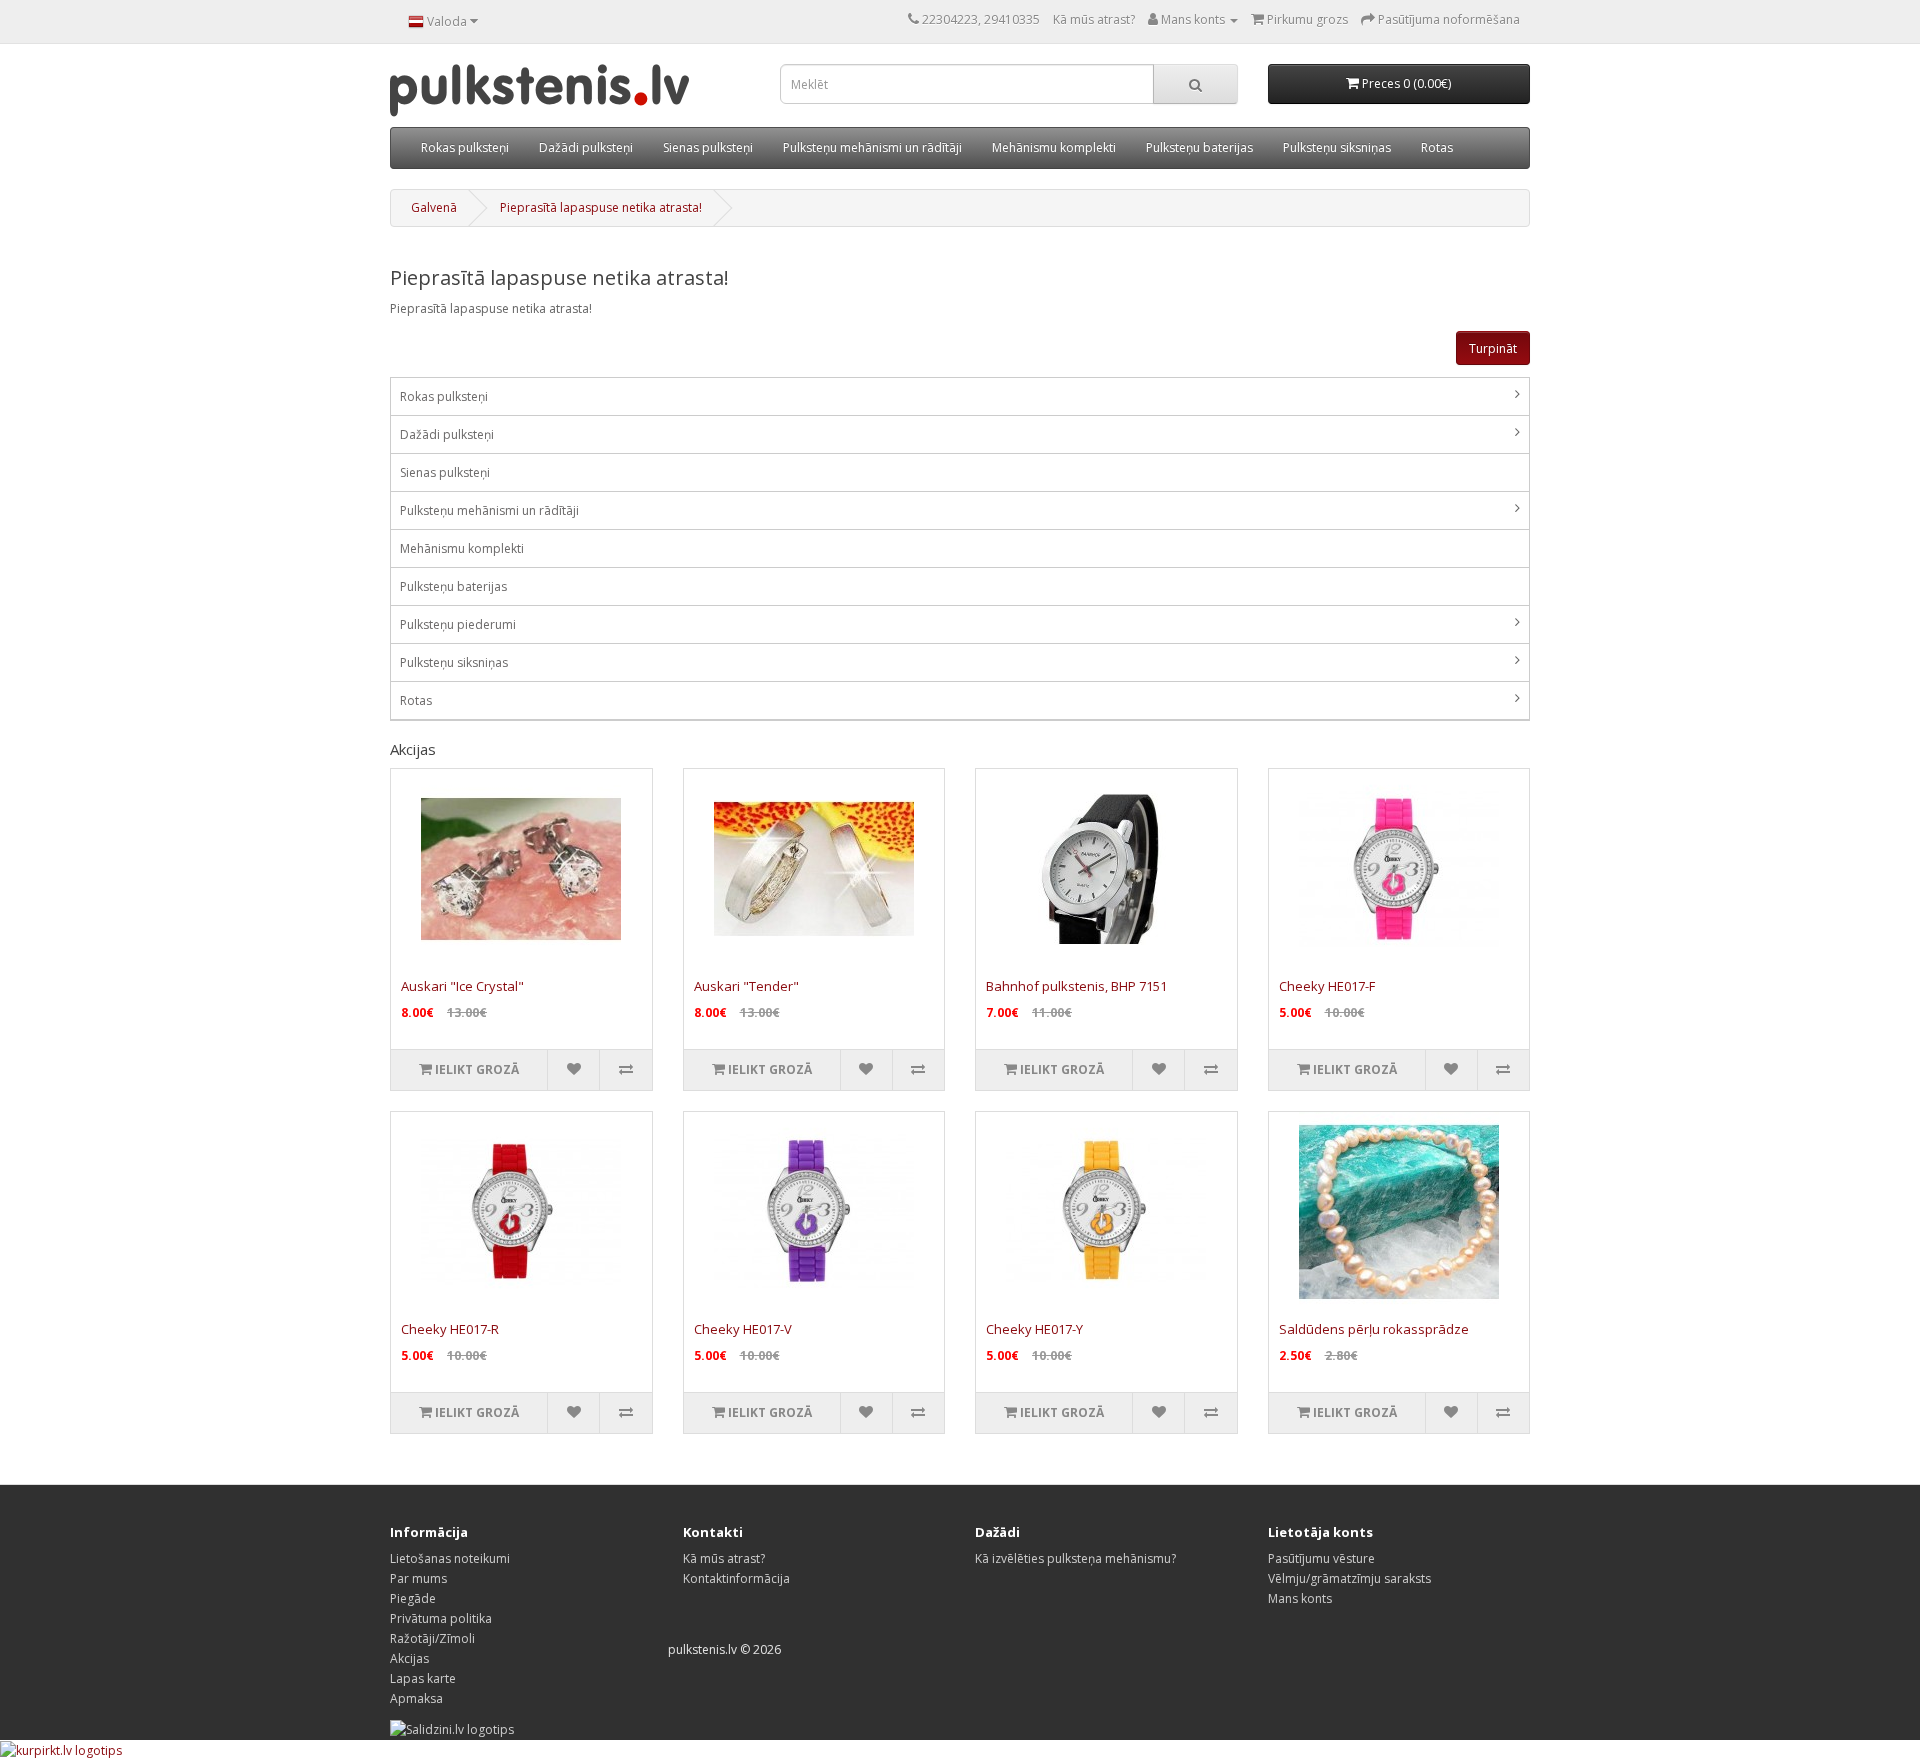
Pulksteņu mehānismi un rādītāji (872, 147)
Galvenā (434, 207)
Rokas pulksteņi (465, 147)
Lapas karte (423, 1678)
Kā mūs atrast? (1094, 19)
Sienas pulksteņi (708, 147)
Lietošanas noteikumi (450, 1558)
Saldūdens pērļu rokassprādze (1374, 1329)
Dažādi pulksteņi (586, 147)
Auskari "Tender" (746, 986)
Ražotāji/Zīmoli (432, 1638)
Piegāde (413, 1598)
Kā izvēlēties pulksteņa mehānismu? (1075, 1558)
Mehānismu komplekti (1054, 147)
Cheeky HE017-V (743, 1329)
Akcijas (409, 1658)
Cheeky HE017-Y (1034, 1329)
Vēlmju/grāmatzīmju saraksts (1349, 1578)
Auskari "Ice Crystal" (462, 986)
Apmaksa (416, 1698)
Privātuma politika (441, 1618)
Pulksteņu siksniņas (1337, 147)
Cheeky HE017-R (450, 1329)
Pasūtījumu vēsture (1321, 1558)
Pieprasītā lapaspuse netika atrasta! (601, 207)
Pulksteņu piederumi (458, 624)
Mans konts (1300, 1598)
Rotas (1437, 147)
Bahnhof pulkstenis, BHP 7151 (1076, 986)
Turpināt (1493, 348)
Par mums (418, 1578)
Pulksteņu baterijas (1199, 147)
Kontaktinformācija (736, 1578)
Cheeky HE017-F (1327, 986)
